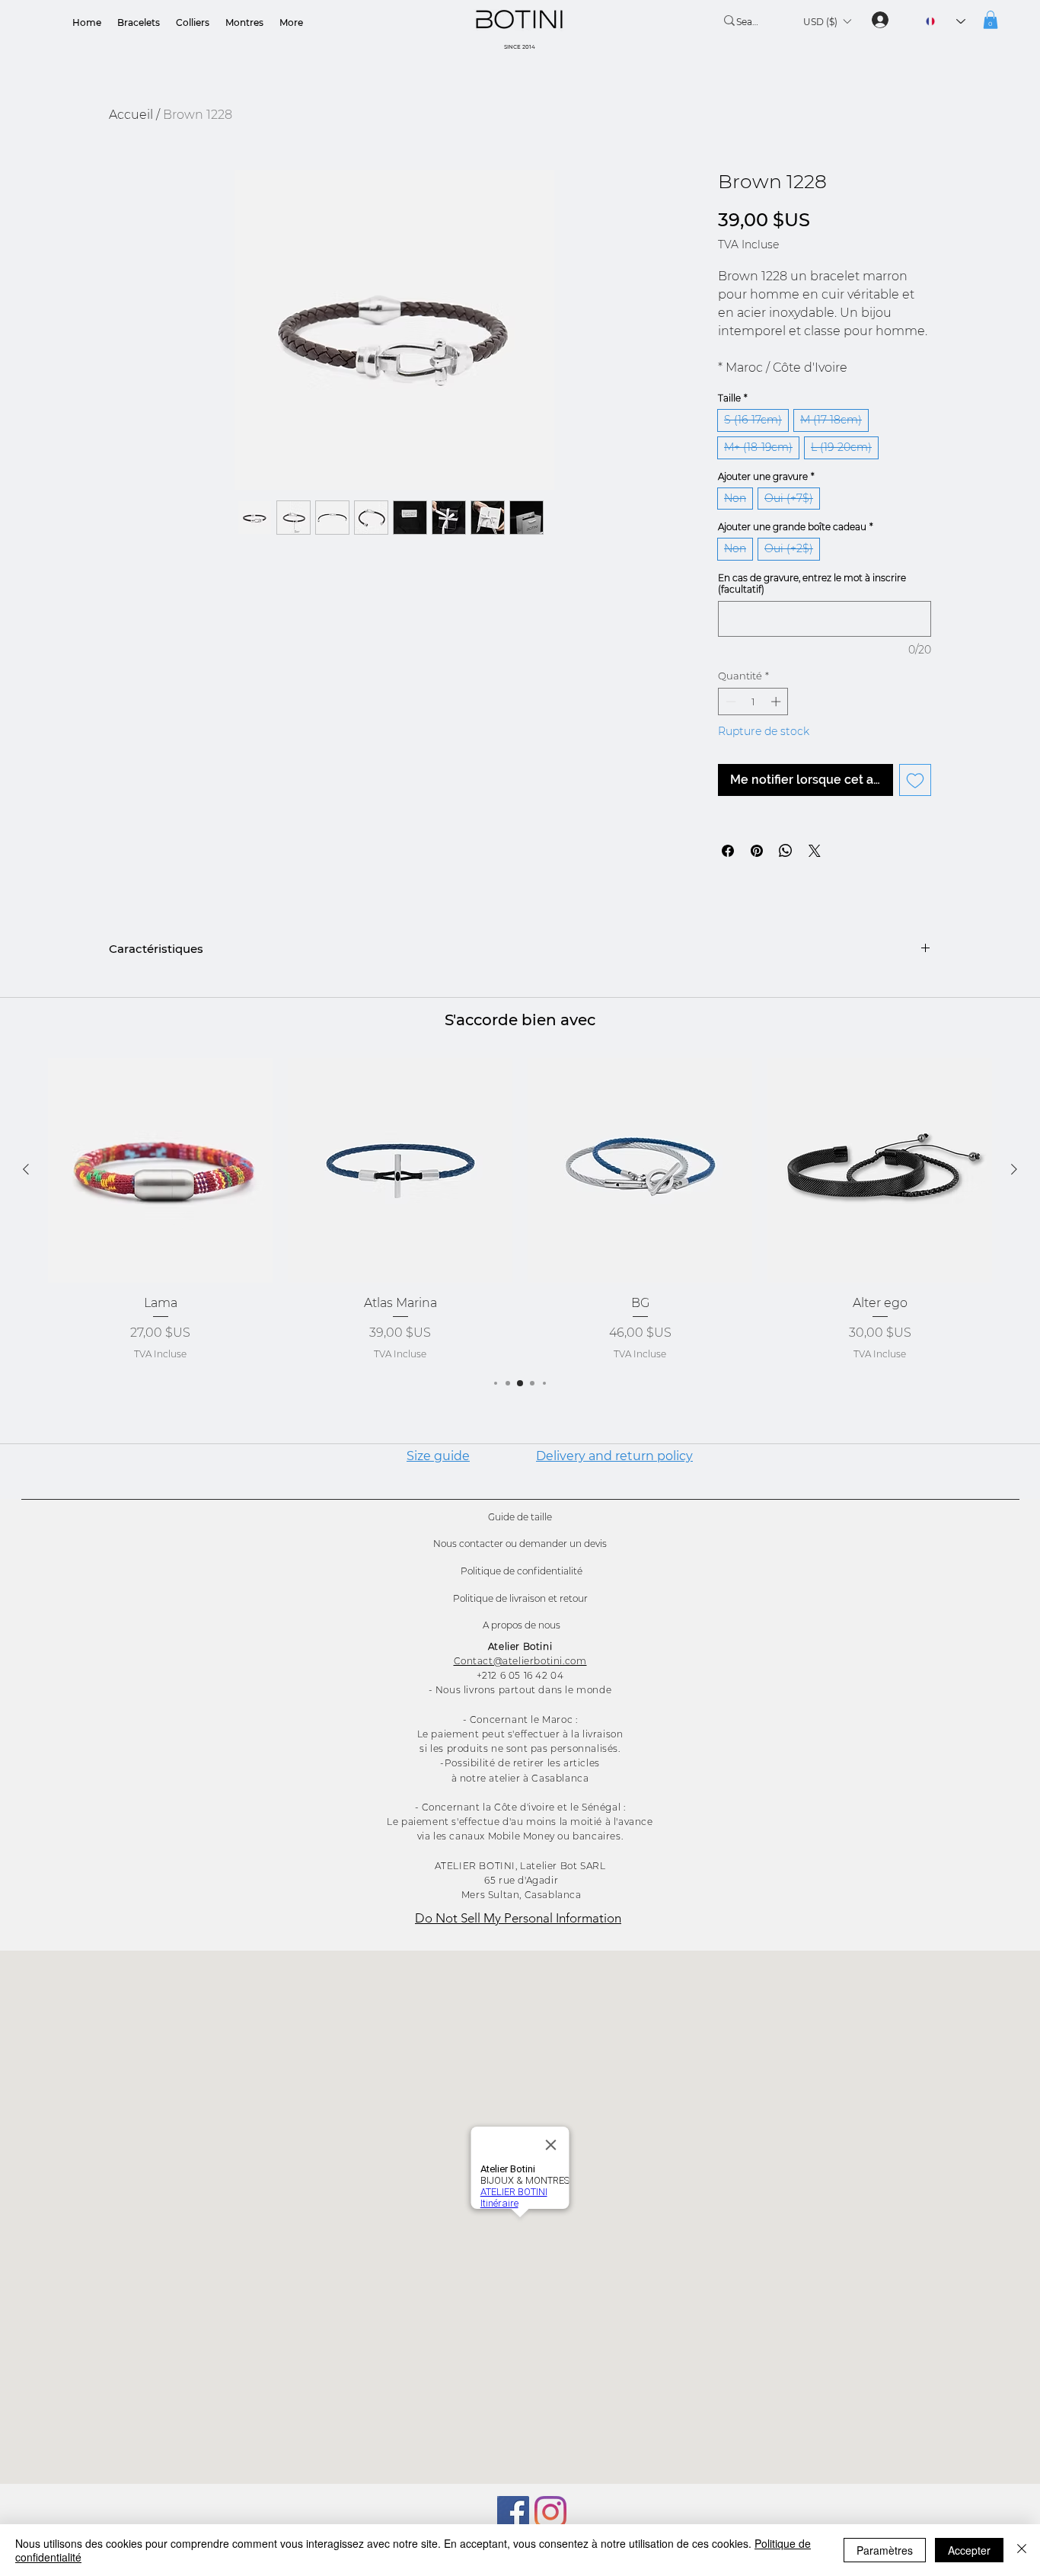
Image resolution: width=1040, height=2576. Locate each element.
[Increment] (777, 702)
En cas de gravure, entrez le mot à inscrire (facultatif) (812, 583)
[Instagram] (550, 2512)
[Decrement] (729, 702)
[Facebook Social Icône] (513, 2512)
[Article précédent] (26, 1169)
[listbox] (827, 21)
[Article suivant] (1014, 1169)
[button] (827, 21)
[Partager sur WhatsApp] (786, 851)
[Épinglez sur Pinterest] (757, 851)
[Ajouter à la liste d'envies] (915, 780)
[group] (520, 1210)
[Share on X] (815, 851)
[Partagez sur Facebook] (728, 851)
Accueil (131, 115)
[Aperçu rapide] (160, 1170)
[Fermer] (1022, 2550)
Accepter (969, 2550)
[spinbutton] (753, 702)
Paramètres (885, 2550)
